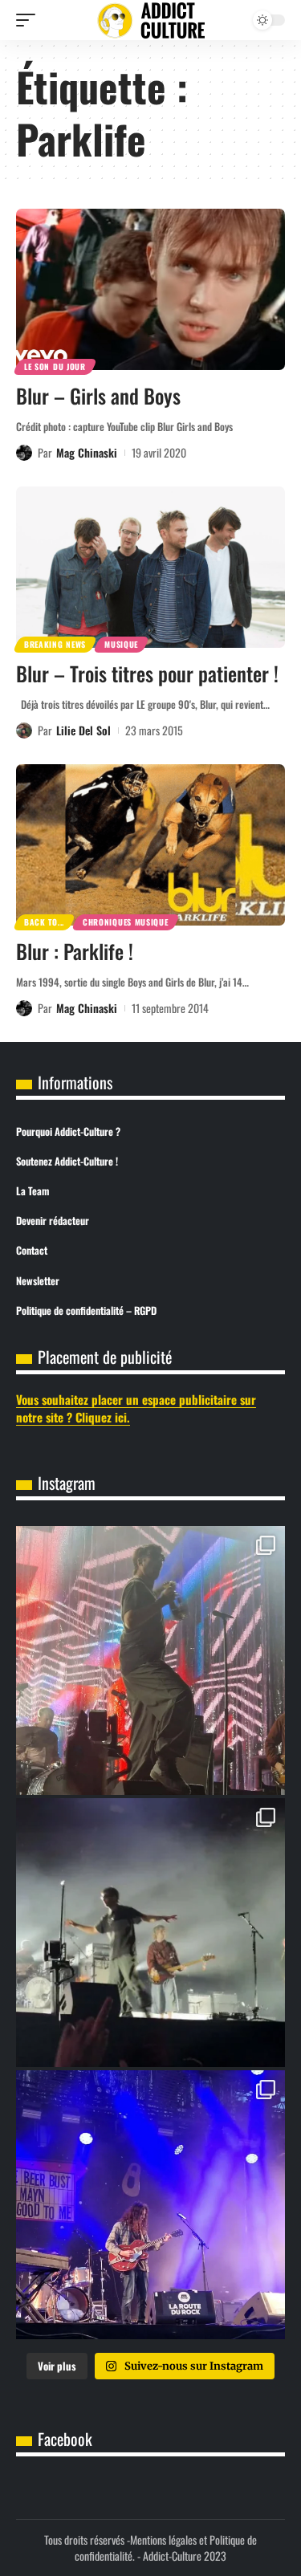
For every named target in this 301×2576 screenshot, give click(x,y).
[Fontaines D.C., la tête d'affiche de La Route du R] (150, 1933)
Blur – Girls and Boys (98, 395)
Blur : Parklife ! (75, 951)
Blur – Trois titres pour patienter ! (147, 673)
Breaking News (55, 644)
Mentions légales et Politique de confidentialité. (166, 2548)
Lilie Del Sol (83, 730)
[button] (30, 20)
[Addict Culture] (151, 20)
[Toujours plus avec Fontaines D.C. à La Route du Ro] (150, 1660)
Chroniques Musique (126, 922)
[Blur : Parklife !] (150, 845)
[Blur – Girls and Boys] (150, 289)
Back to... (44, 922)
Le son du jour (55, 366)
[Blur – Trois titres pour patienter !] (150, 567)
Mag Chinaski (87, 452)
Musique (121, 644)
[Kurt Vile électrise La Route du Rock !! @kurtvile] (150, 2205)
